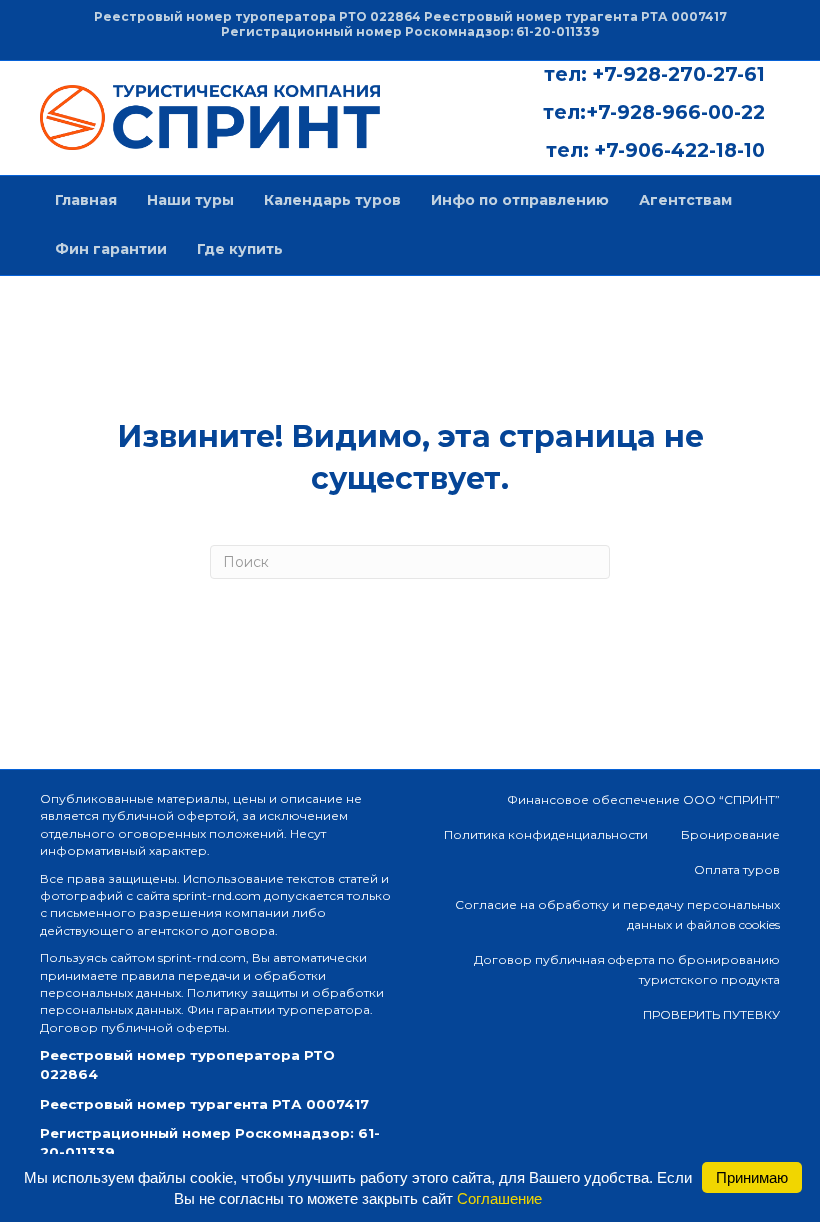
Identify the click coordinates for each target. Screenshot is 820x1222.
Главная (86, 200)
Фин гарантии (111, 249)
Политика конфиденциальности (546, 834)
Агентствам (685, 200)
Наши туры (190, 200)
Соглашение (499, 1198)
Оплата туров (737, 869)
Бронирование (730, 834)
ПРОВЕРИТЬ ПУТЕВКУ (711, 1014)
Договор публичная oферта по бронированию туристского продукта (627, 969)
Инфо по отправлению (520, 200)
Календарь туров (332, 200)
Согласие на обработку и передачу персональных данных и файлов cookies (617, 914)
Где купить (240, 249)
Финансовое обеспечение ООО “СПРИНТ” (643, 799)
